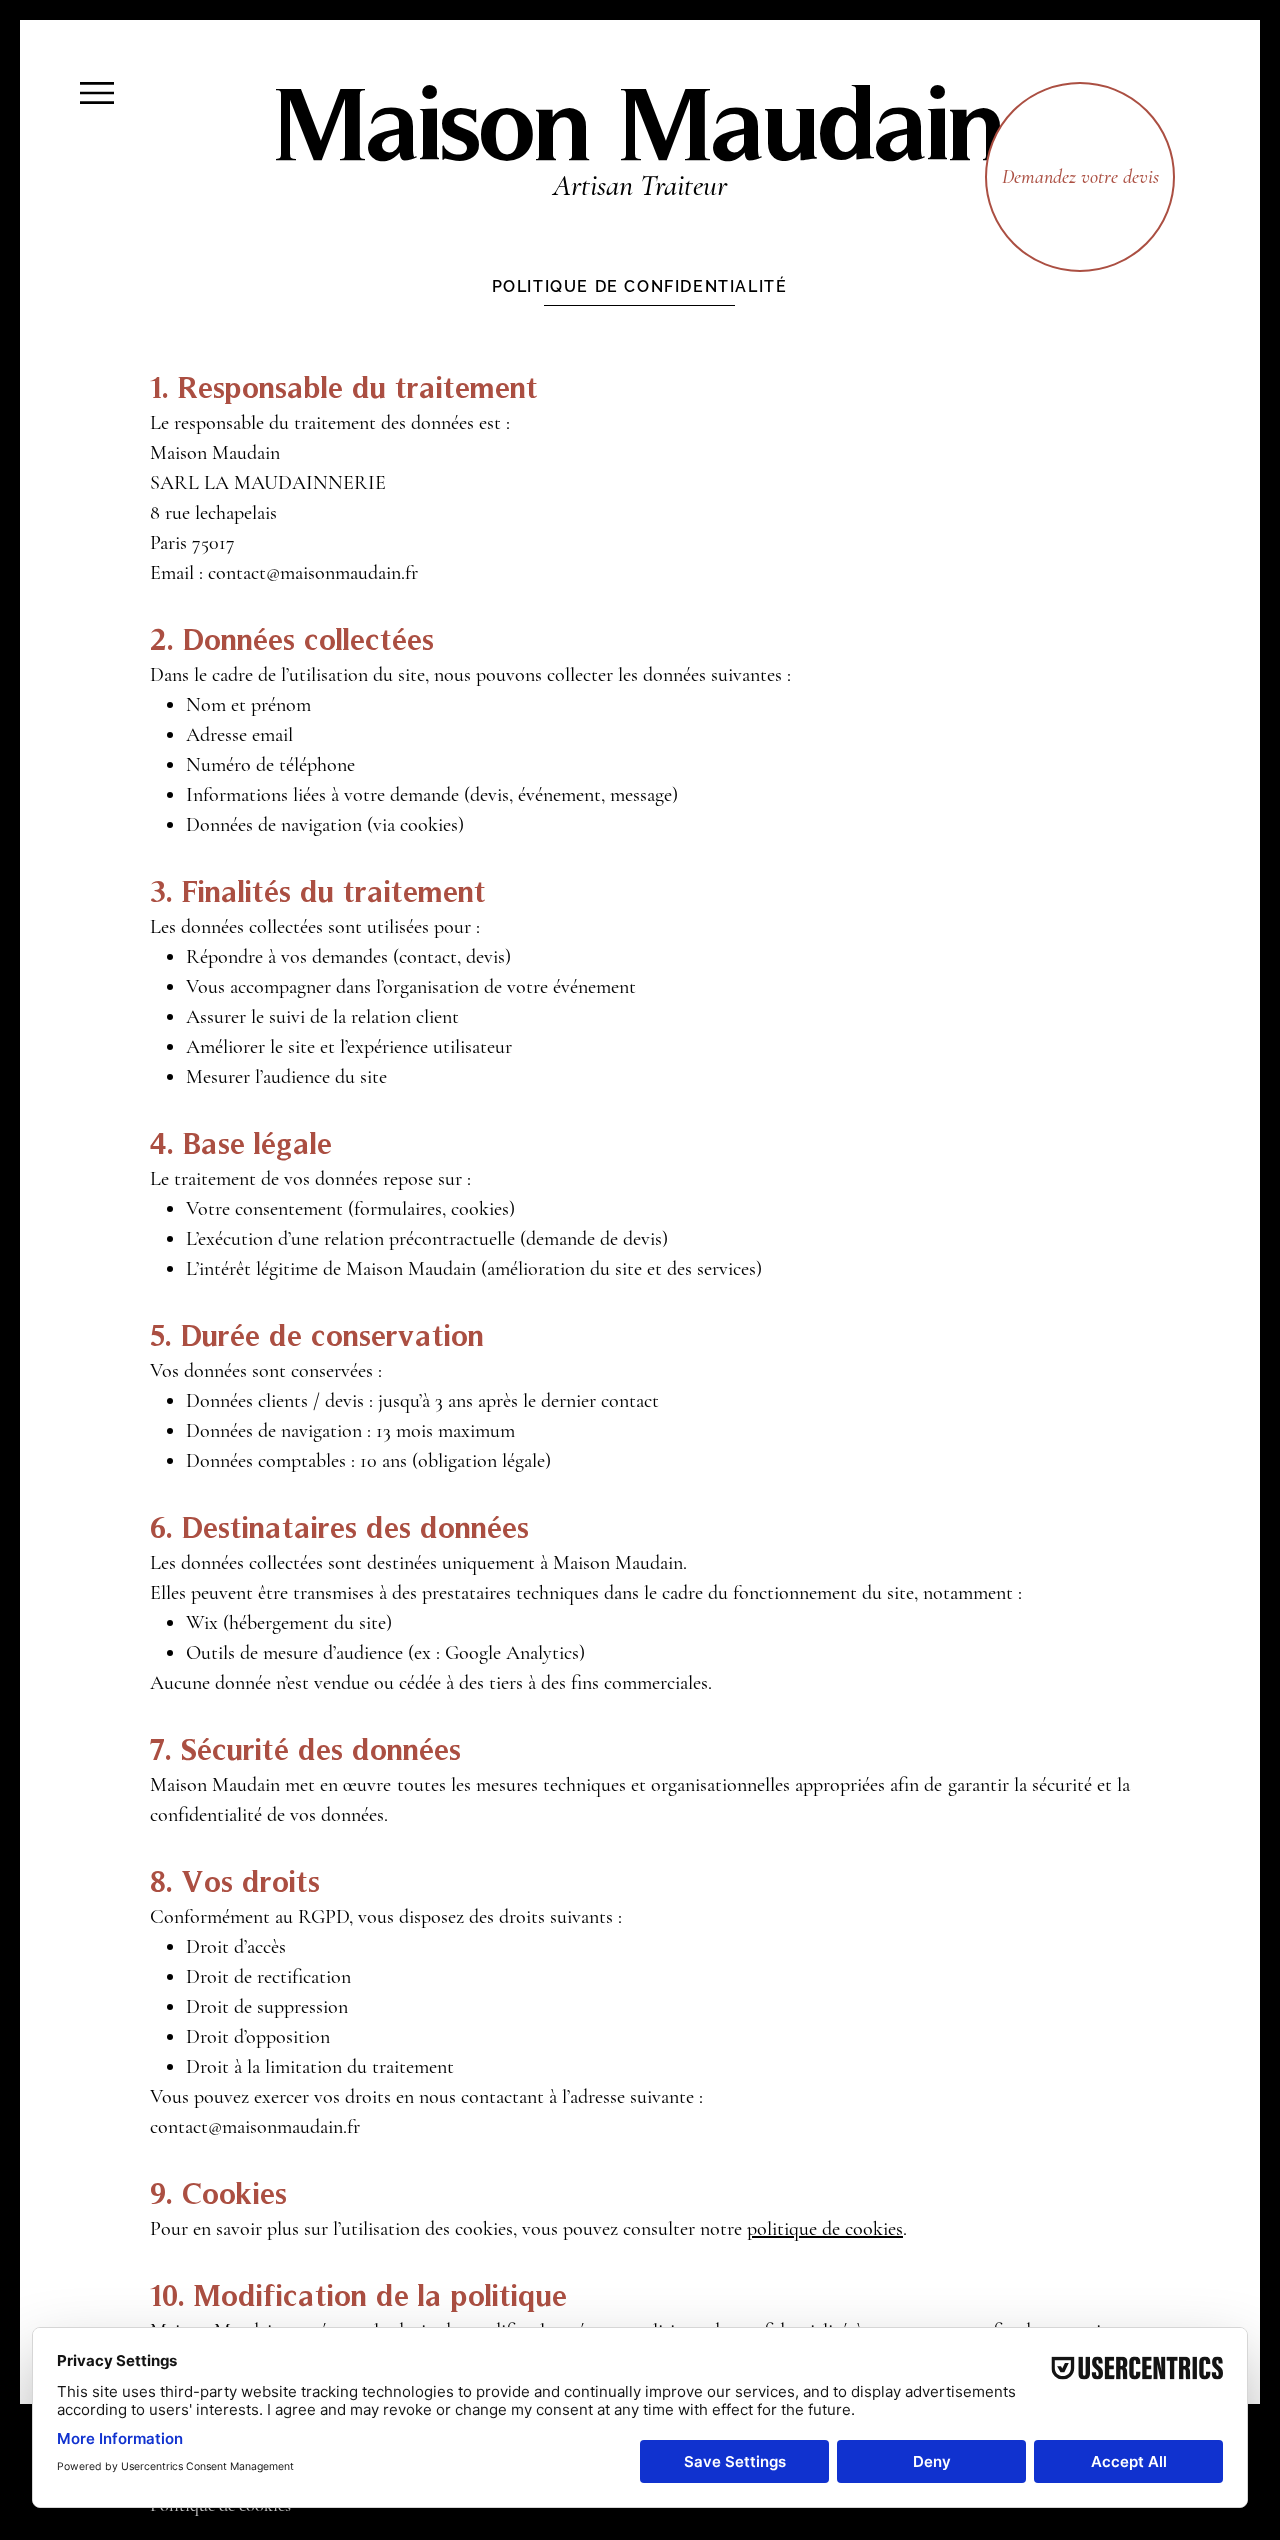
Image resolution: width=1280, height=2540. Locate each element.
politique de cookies (825, 2229)
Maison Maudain (640, 121)
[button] (97, 93)
